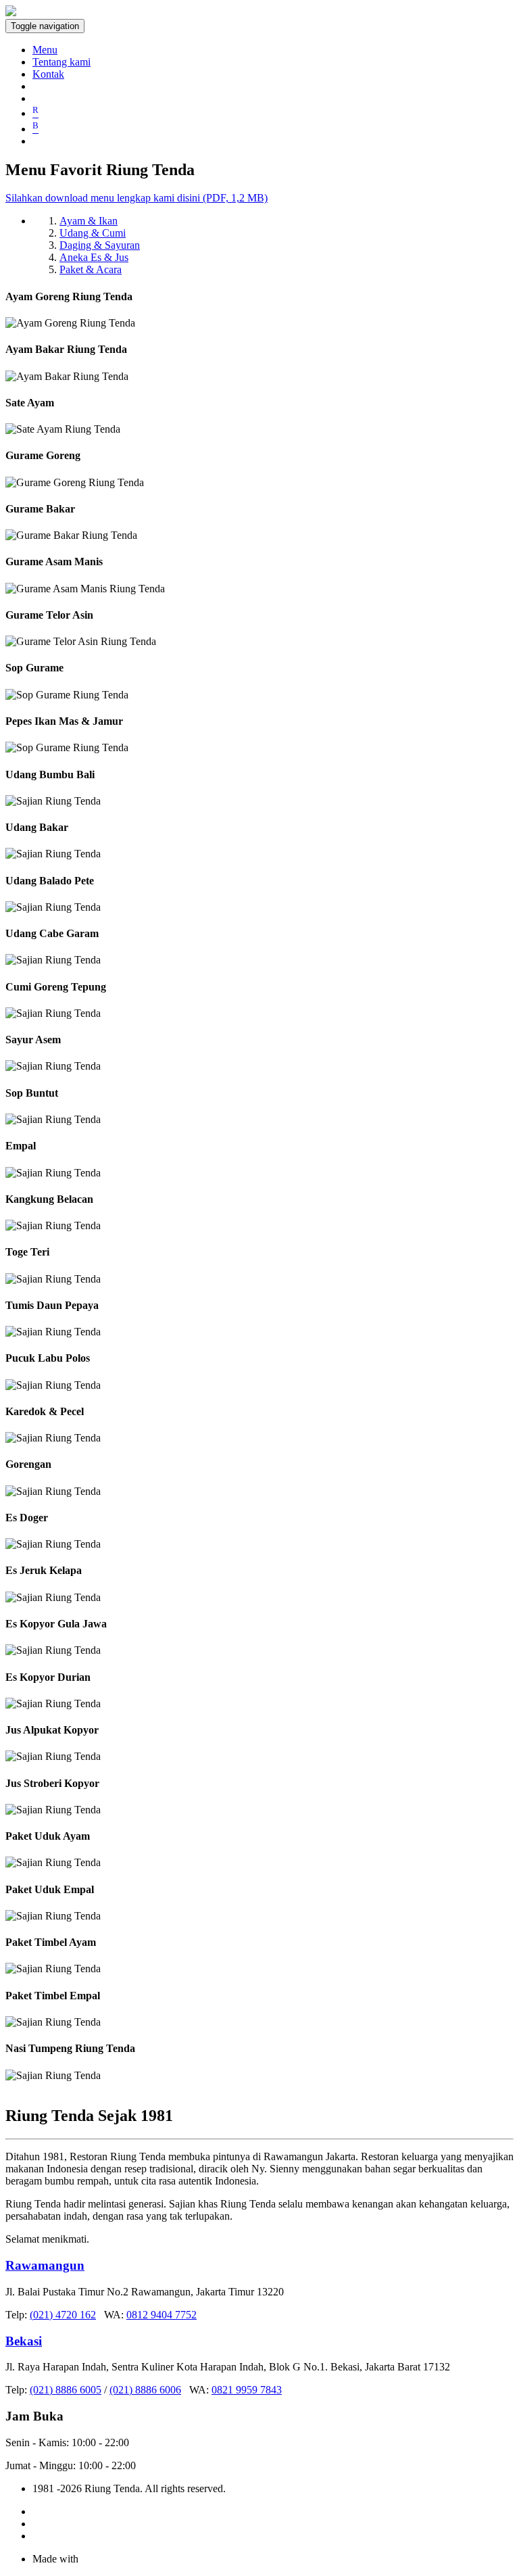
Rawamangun (45, 2265)
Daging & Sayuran (100, 245)
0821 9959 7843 (247, 2390)
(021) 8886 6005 (66, 2390)
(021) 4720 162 (63, 2315)
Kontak (48, 74)
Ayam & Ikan (89, 221)
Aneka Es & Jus (94, 257)
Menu (45, 50)
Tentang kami (61, 62)
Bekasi (24, 2341)
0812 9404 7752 (162, 2315)
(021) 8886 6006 (145, 2390)
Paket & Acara (91, 269)
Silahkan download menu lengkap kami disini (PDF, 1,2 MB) (137, 198)
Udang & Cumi (93, 233)
